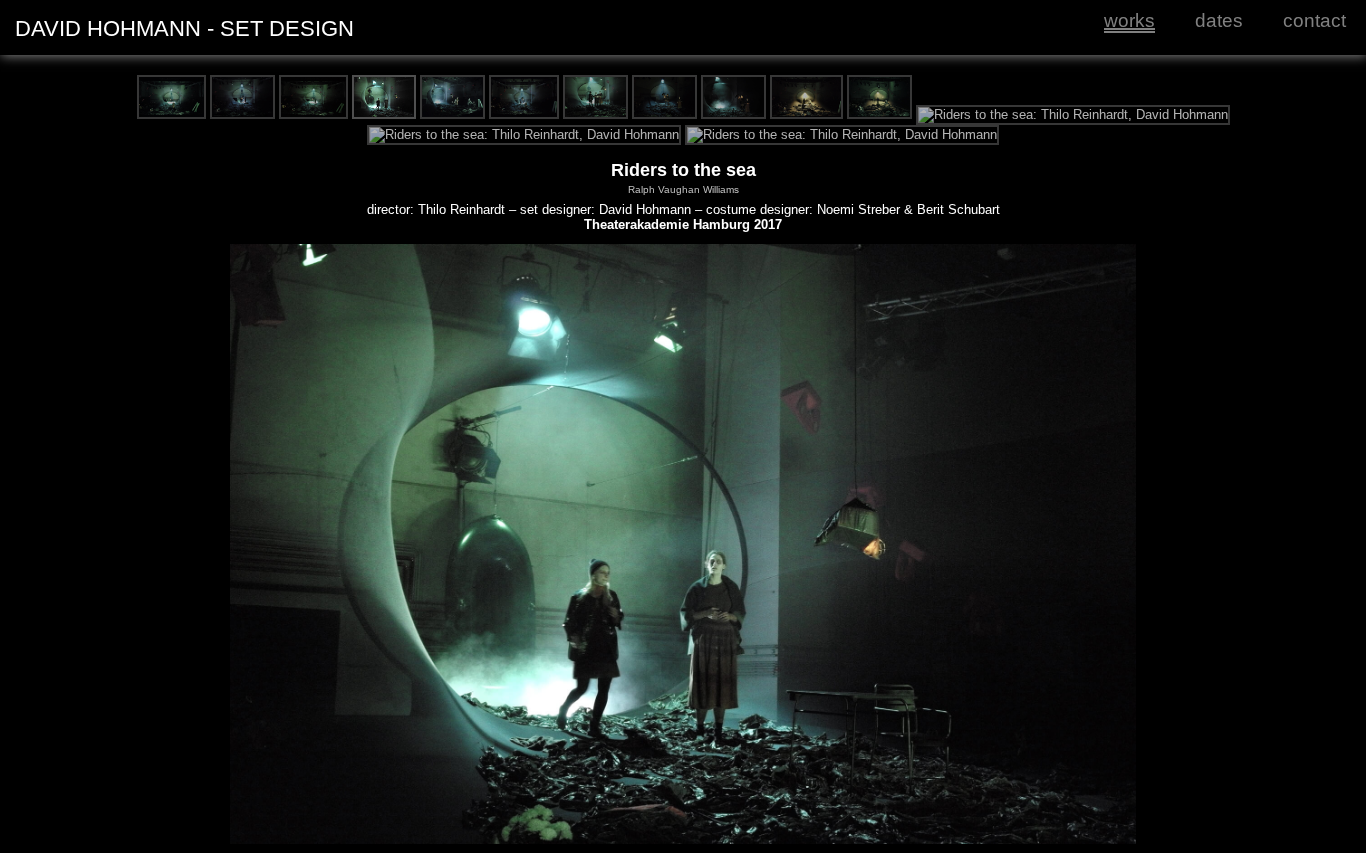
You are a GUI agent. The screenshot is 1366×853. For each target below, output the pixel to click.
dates (1219, 20)
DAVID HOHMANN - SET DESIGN (184, 28)
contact (1314, 20)
